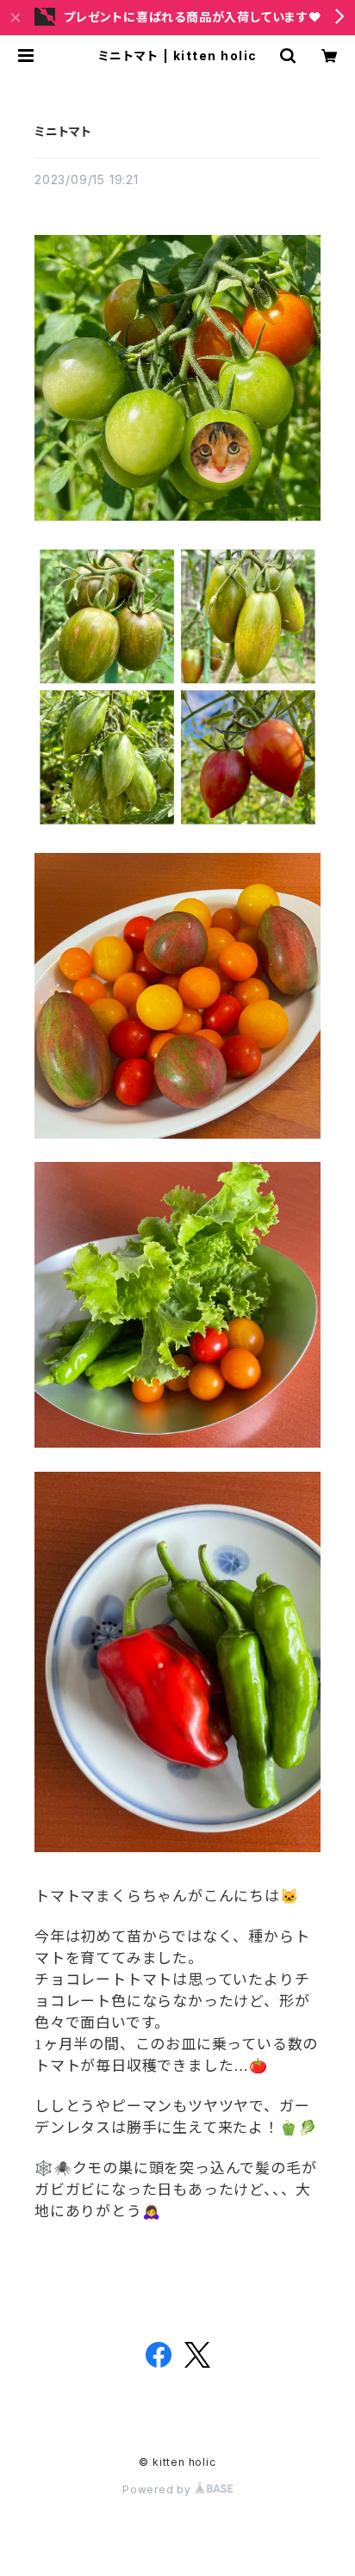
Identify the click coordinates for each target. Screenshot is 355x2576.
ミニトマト (63, 131)
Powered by (159, 2490)
